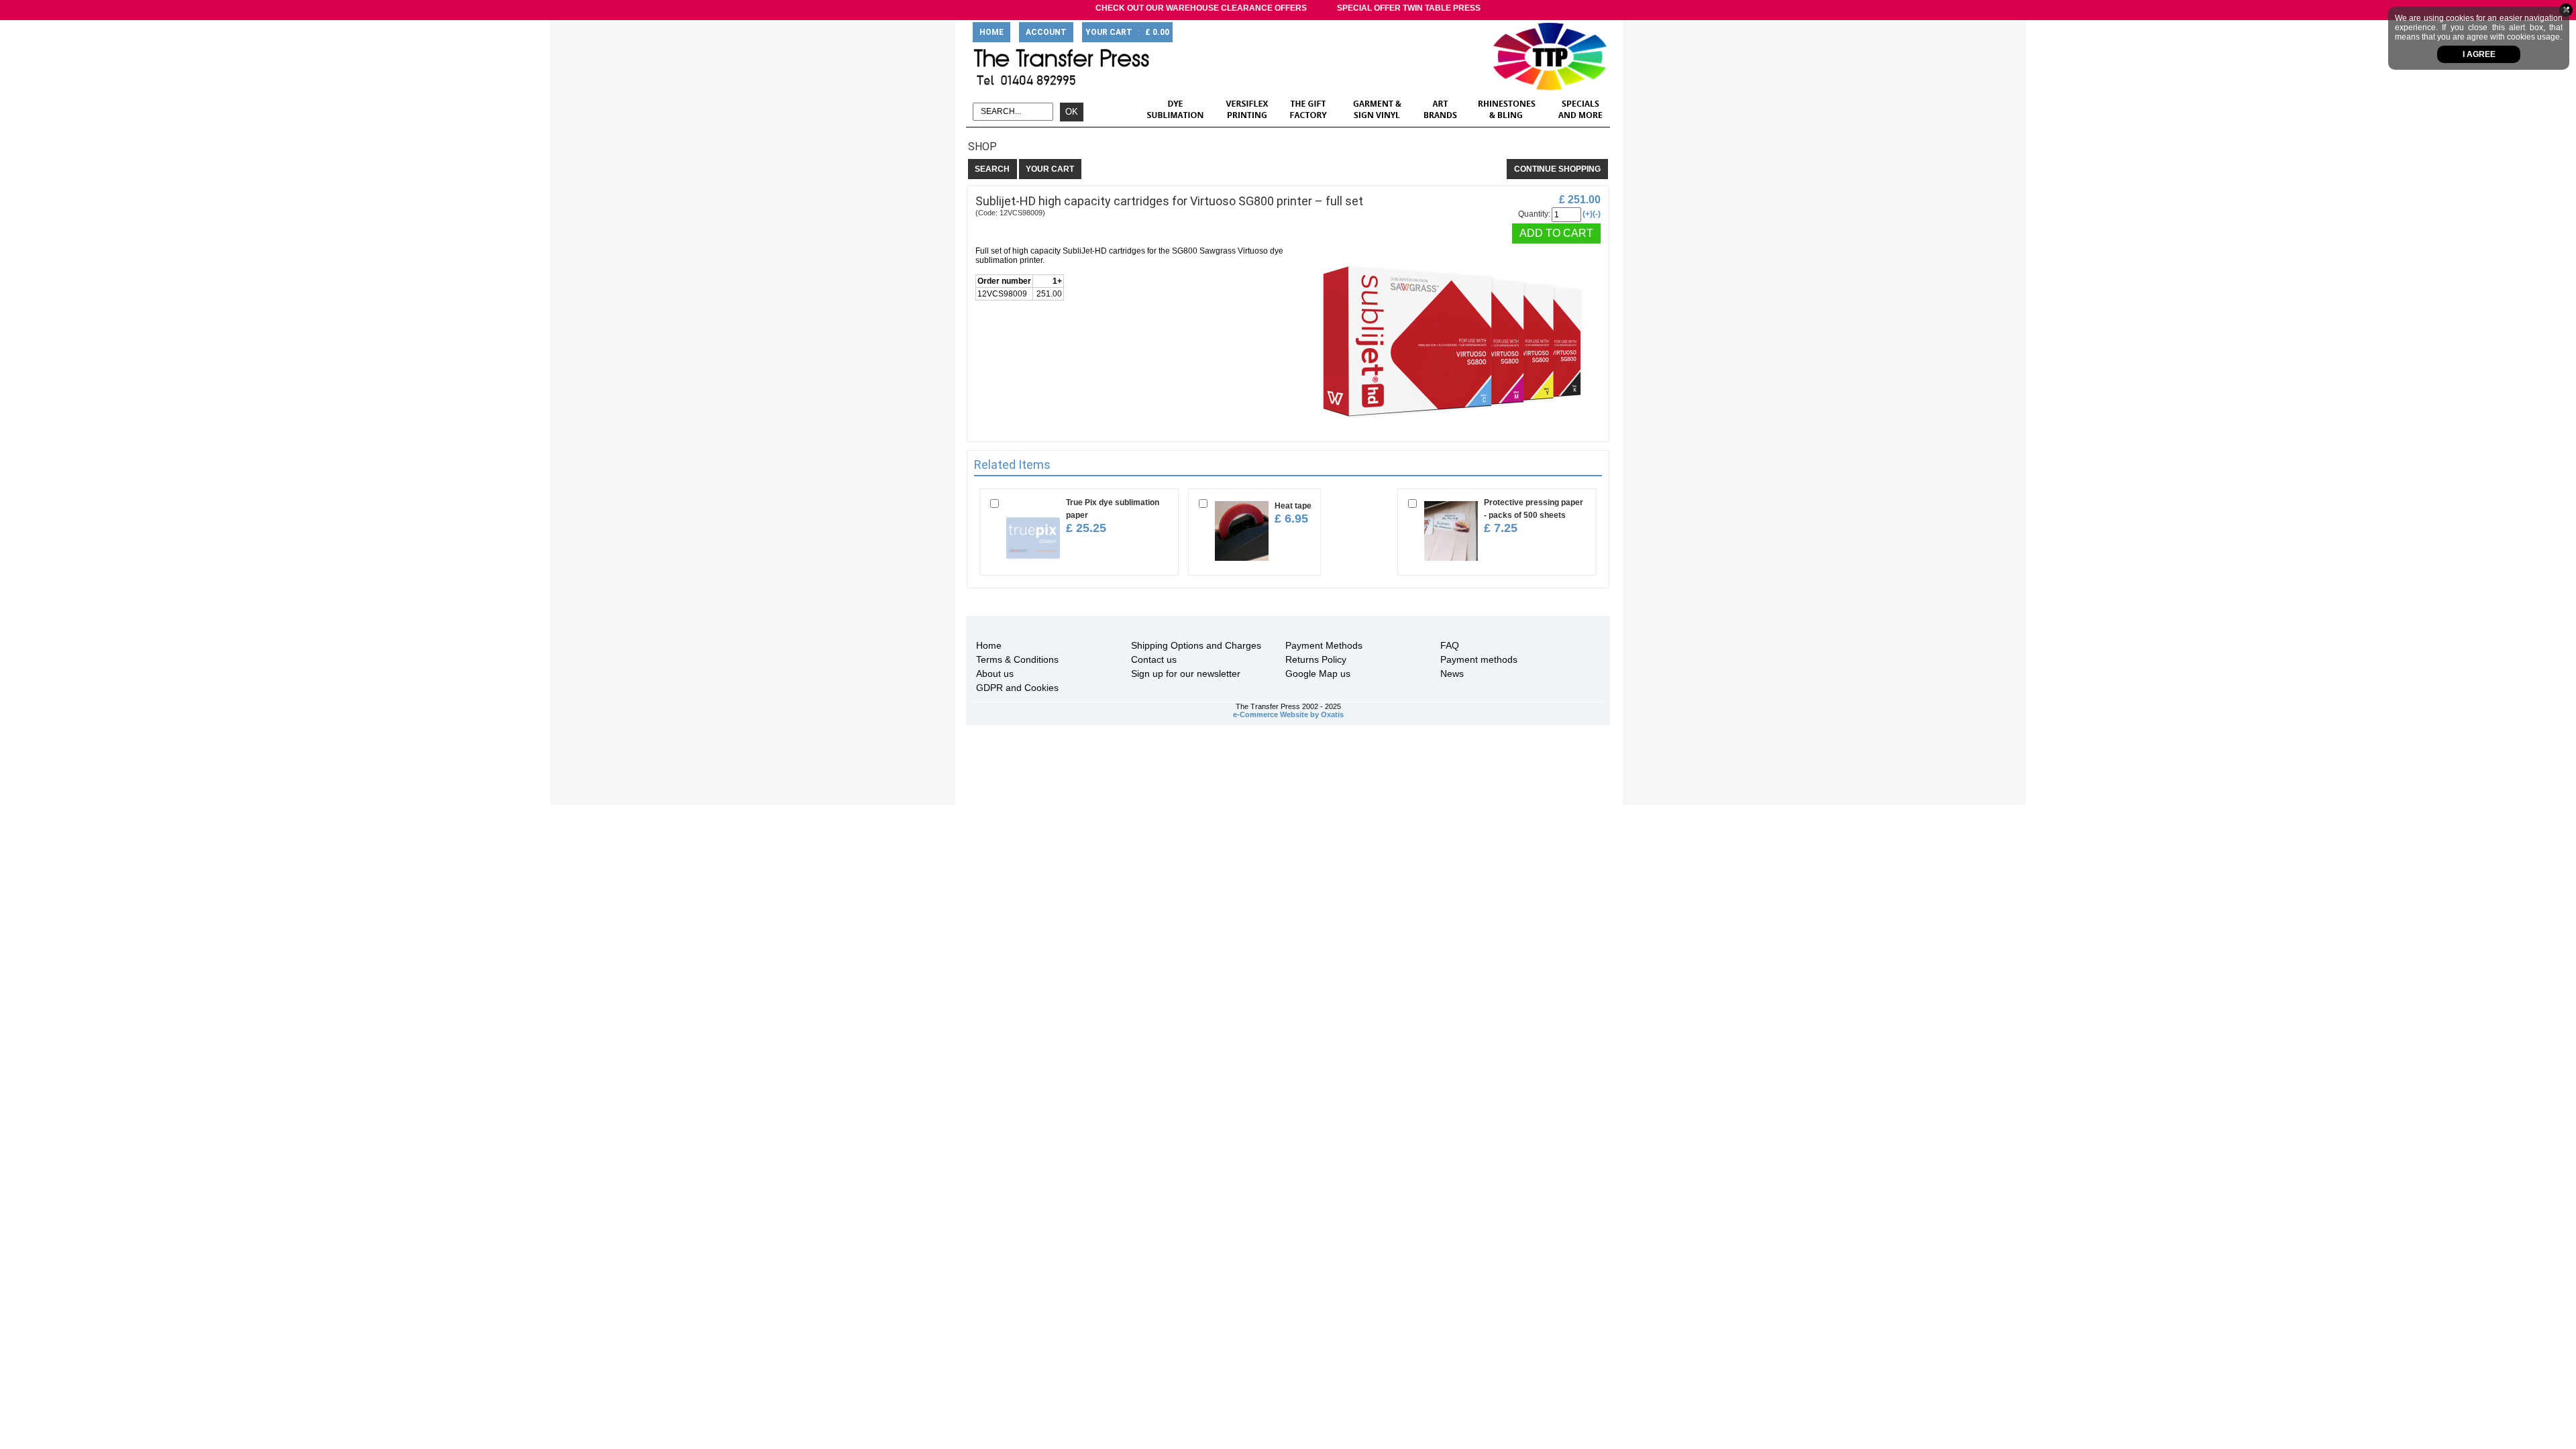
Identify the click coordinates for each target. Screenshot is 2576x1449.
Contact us (1154, 659)
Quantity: (1534, 214)
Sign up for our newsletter (1186, 674)
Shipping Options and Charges (1196, 645)
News (1452, 674)
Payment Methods (1324, 645)
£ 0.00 (1157, 32)
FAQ (1450, 645)
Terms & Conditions (1017, 659)
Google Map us (1318, 674)
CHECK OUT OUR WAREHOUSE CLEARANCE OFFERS (1201, 8)
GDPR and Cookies (1017, 688)
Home (989, 645)
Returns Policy (1316, 659)
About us (995, 674)
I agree (2479, 54)
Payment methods (1479, 659)
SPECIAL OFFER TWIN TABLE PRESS (1409, 8)
